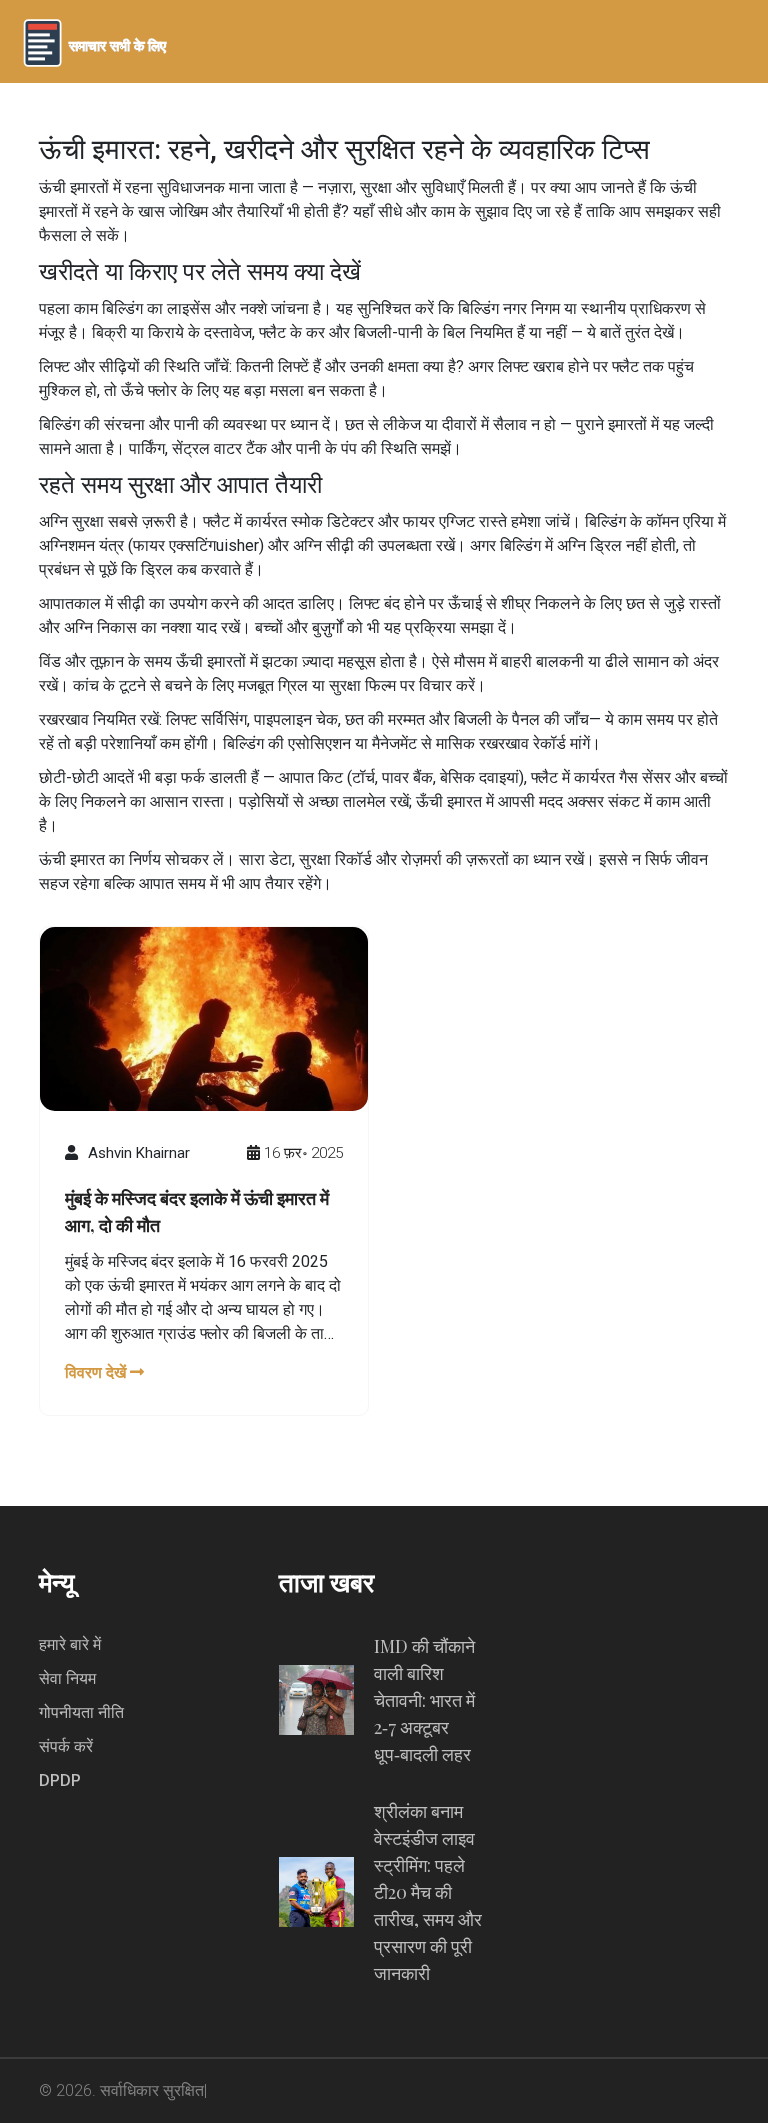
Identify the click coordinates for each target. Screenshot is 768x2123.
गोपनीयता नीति (81, 1712)
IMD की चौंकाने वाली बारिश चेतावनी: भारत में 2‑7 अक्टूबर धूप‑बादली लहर (424, 1700)
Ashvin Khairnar (139, 1153)
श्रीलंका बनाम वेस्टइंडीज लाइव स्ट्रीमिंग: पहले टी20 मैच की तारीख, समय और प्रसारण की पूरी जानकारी (428, 1892)
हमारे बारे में (70, 1644)
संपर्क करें (66, 1746)
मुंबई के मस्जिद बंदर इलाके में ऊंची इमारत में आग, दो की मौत (197, 1211)
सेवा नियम (67, 1678)
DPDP (60, 1780)
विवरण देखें (97, 1372)
